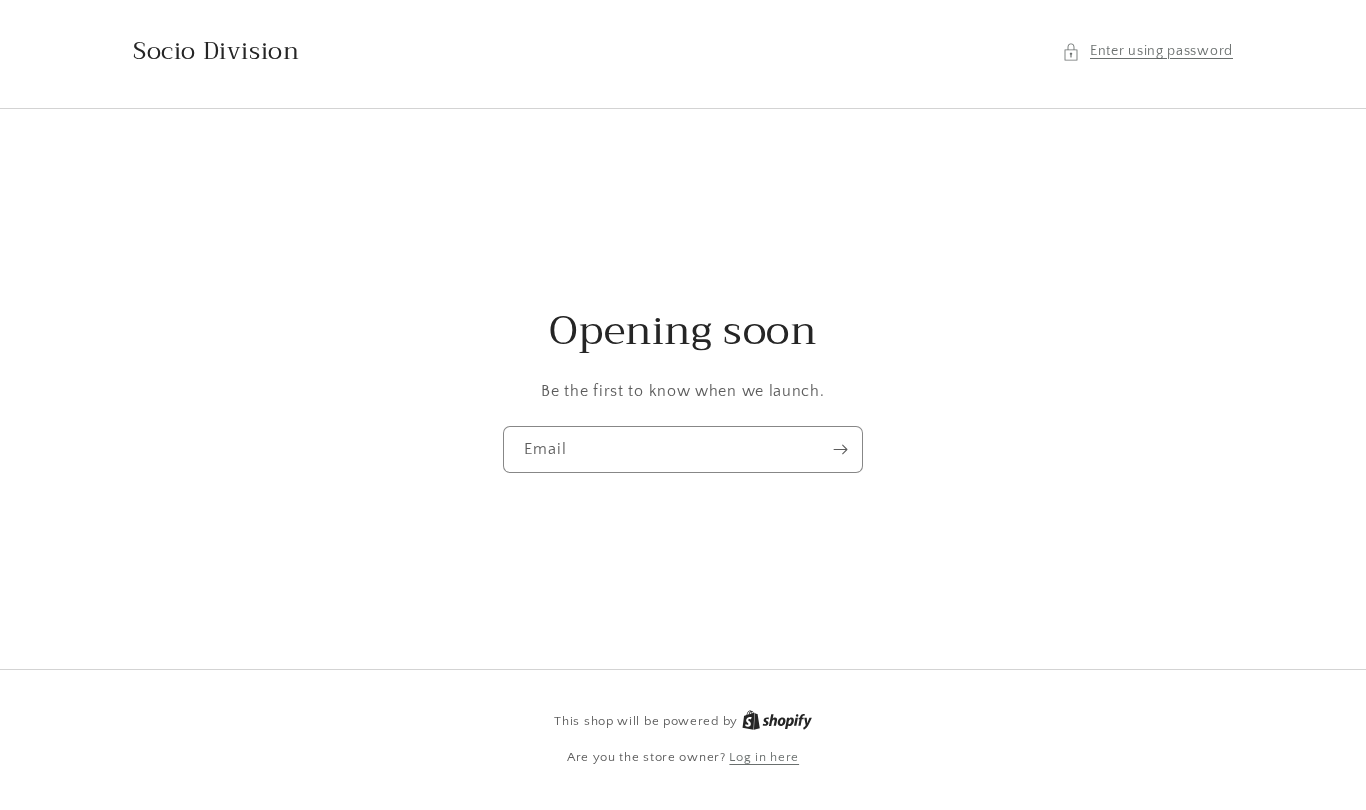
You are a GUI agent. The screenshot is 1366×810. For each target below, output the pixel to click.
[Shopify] (777, 721)
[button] (1147, 51)
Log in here (764, 757)
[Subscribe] (840, 449)
